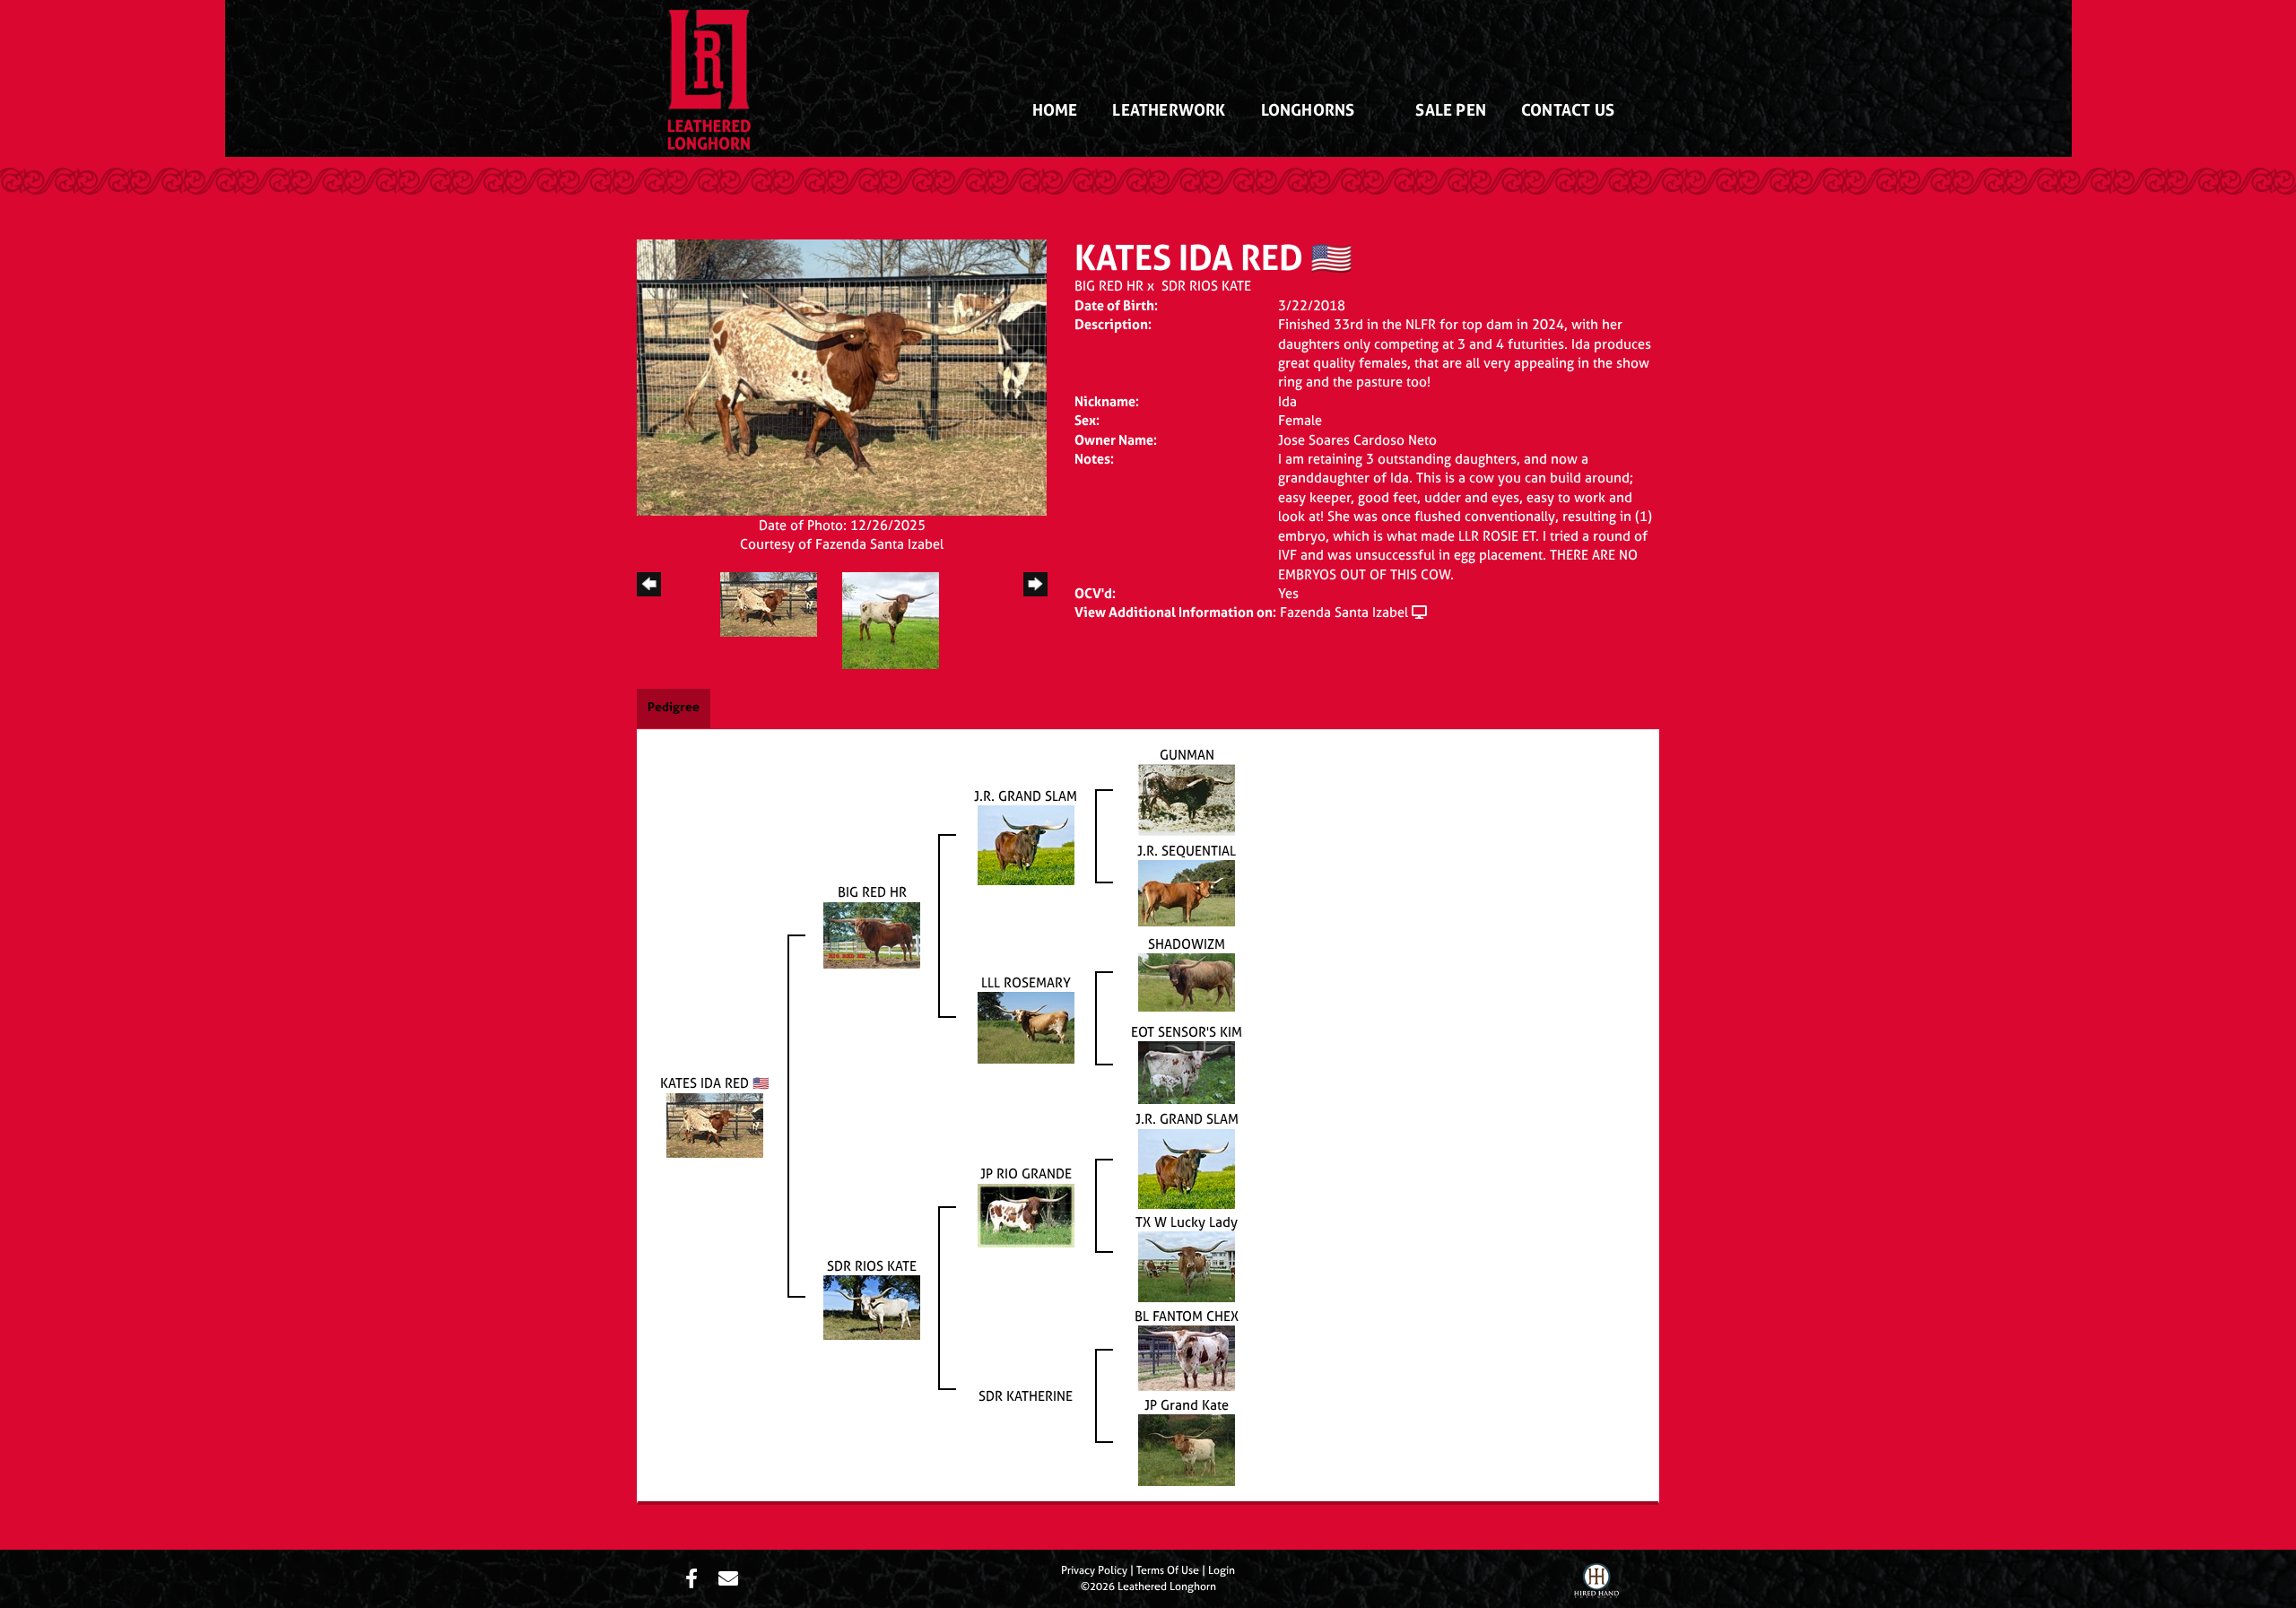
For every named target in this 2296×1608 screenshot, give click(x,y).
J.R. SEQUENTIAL (1187, 851)
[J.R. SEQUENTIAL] (1187, 892)
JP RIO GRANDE (1026, 1173)
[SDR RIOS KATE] (872, 1306)
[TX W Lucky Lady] (1187, 1265)
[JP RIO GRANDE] (1026, 1214)
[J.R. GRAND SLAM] (1026, 844)
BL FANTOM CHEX (1187, 1316)
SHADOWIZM (1187, 944)
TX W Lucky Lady (1187, 1222)
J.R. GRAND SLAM (1026, 796)
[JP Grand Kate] (1187, 1449)
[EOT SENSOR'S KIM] (1187, 1071)
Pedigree (674, 706)
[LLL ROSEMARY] (1026, 1026)
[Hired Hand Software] (1596, 1583)
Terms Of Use (1168, 1570)
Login (1222, 1570)
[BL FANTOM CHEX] (1187, 1357)
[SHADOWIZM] (1187, 982)
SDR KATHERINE (1026, 1396)
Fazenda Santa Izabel (1344, 612)
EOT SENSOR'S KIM (1187, 1032)
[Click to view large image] (842, 376)
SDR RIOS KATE (1206, 286)
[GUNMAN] (1187, 800)
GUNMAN (1187, 755)
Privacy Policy (1094, 1570)
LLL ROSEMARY (1026, 982)
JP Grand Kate (1187, 1405)
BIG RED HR (1109, 286)
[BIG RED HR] (872, 934)
